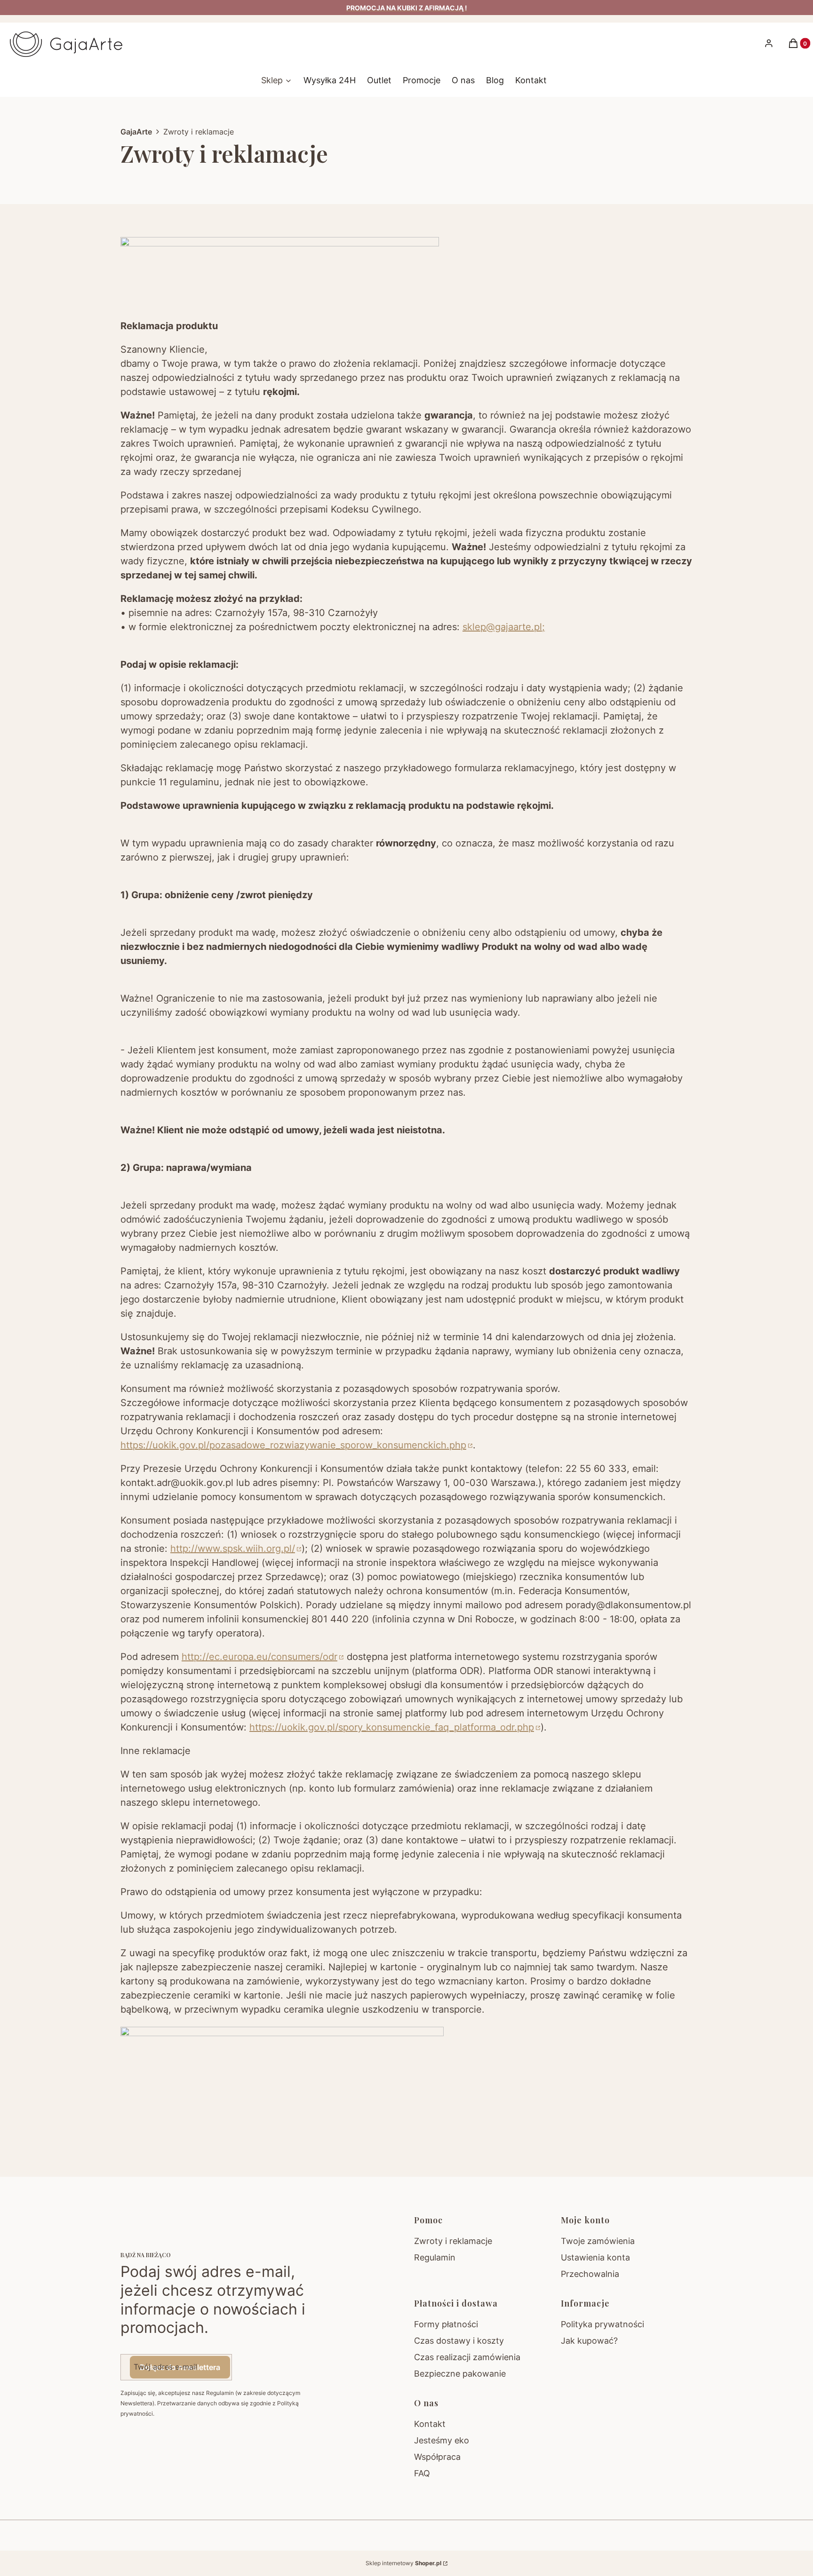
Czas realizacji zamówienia (467, 2357)
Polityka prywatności (602, 2324)
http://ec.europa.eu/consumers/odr (259, 1657)
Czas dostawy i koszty (459, 2341)
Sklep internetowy (403, 2563)
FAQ (422, 2473)
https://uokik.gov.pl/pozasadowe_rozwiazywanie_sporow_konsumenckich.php (293, 1445)
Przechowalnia (590, 2274)
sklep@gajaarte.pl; (504, 627)
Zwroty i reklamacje (453, 2241)
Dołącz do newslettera (180, 2367)
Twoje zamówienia (598, 2241)
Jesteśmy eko (442, 2440)
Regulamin (435, 2257)
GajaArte (136, 132)
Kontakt (430, 2424)
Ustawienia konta (595, 2257)
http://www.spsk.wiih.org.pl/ (233, 1549)
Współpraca (437, 2457)
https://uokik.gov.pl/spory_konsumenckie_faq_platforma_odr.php (392, 1727)
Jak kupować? (589, 2341)
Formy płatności (446, 2324)
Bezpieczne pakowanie (460, 2374)
